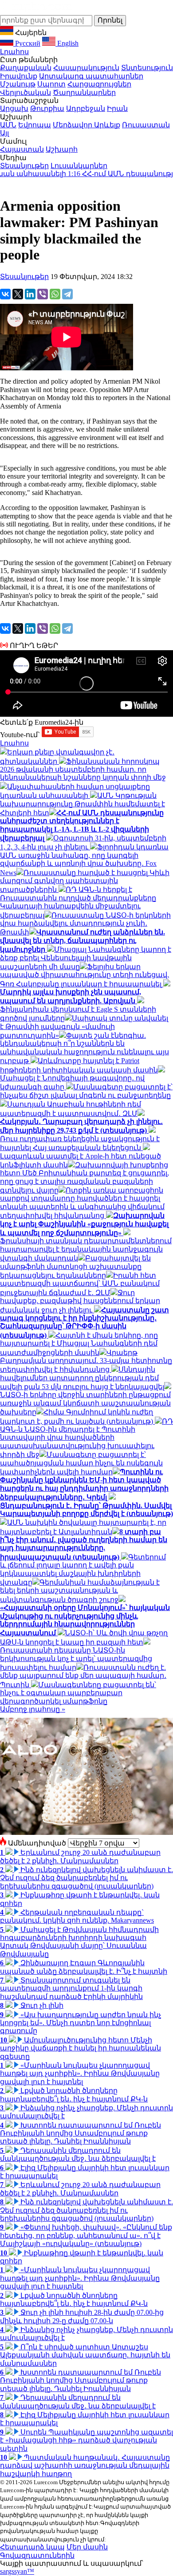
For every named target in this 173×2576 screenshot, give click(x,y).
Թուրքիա (47, 108)
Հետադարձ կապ (32, 2547)
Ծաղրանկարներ (84, 92)
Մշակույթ (18, 84)
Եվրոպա (35, 125)
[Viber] (43, 294)
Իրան (117, 108)
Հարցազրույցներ (99, 84)
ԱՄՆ (8, 125)
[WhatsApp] (55, 294)
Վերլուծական (26, 92)
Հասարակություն (86, 68)
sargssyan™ (17, 2571)
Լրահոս (14, 52)
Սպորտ (51, 84)
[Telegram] (67, 294)
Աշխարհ (62, 149)
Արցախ (14, 108)
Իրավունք (19, 76)
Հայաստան (22, 149)
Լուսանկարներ (79, 166)
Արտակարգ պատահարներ (91, 76)
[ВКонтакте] (5, 294)
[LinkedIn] (30, 294)
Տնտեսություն (147, 68)
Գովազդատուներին (37, 2555)
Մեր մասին (87, 2547)
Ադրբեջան (86, 108)
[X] (18, 294)
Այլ (4, 133)
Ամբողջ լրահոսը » (33, 1709)
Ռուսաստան (146, 125)
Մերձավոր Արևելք (86, 125)
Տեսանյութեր (24, 166)
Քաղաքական (26, 68)
